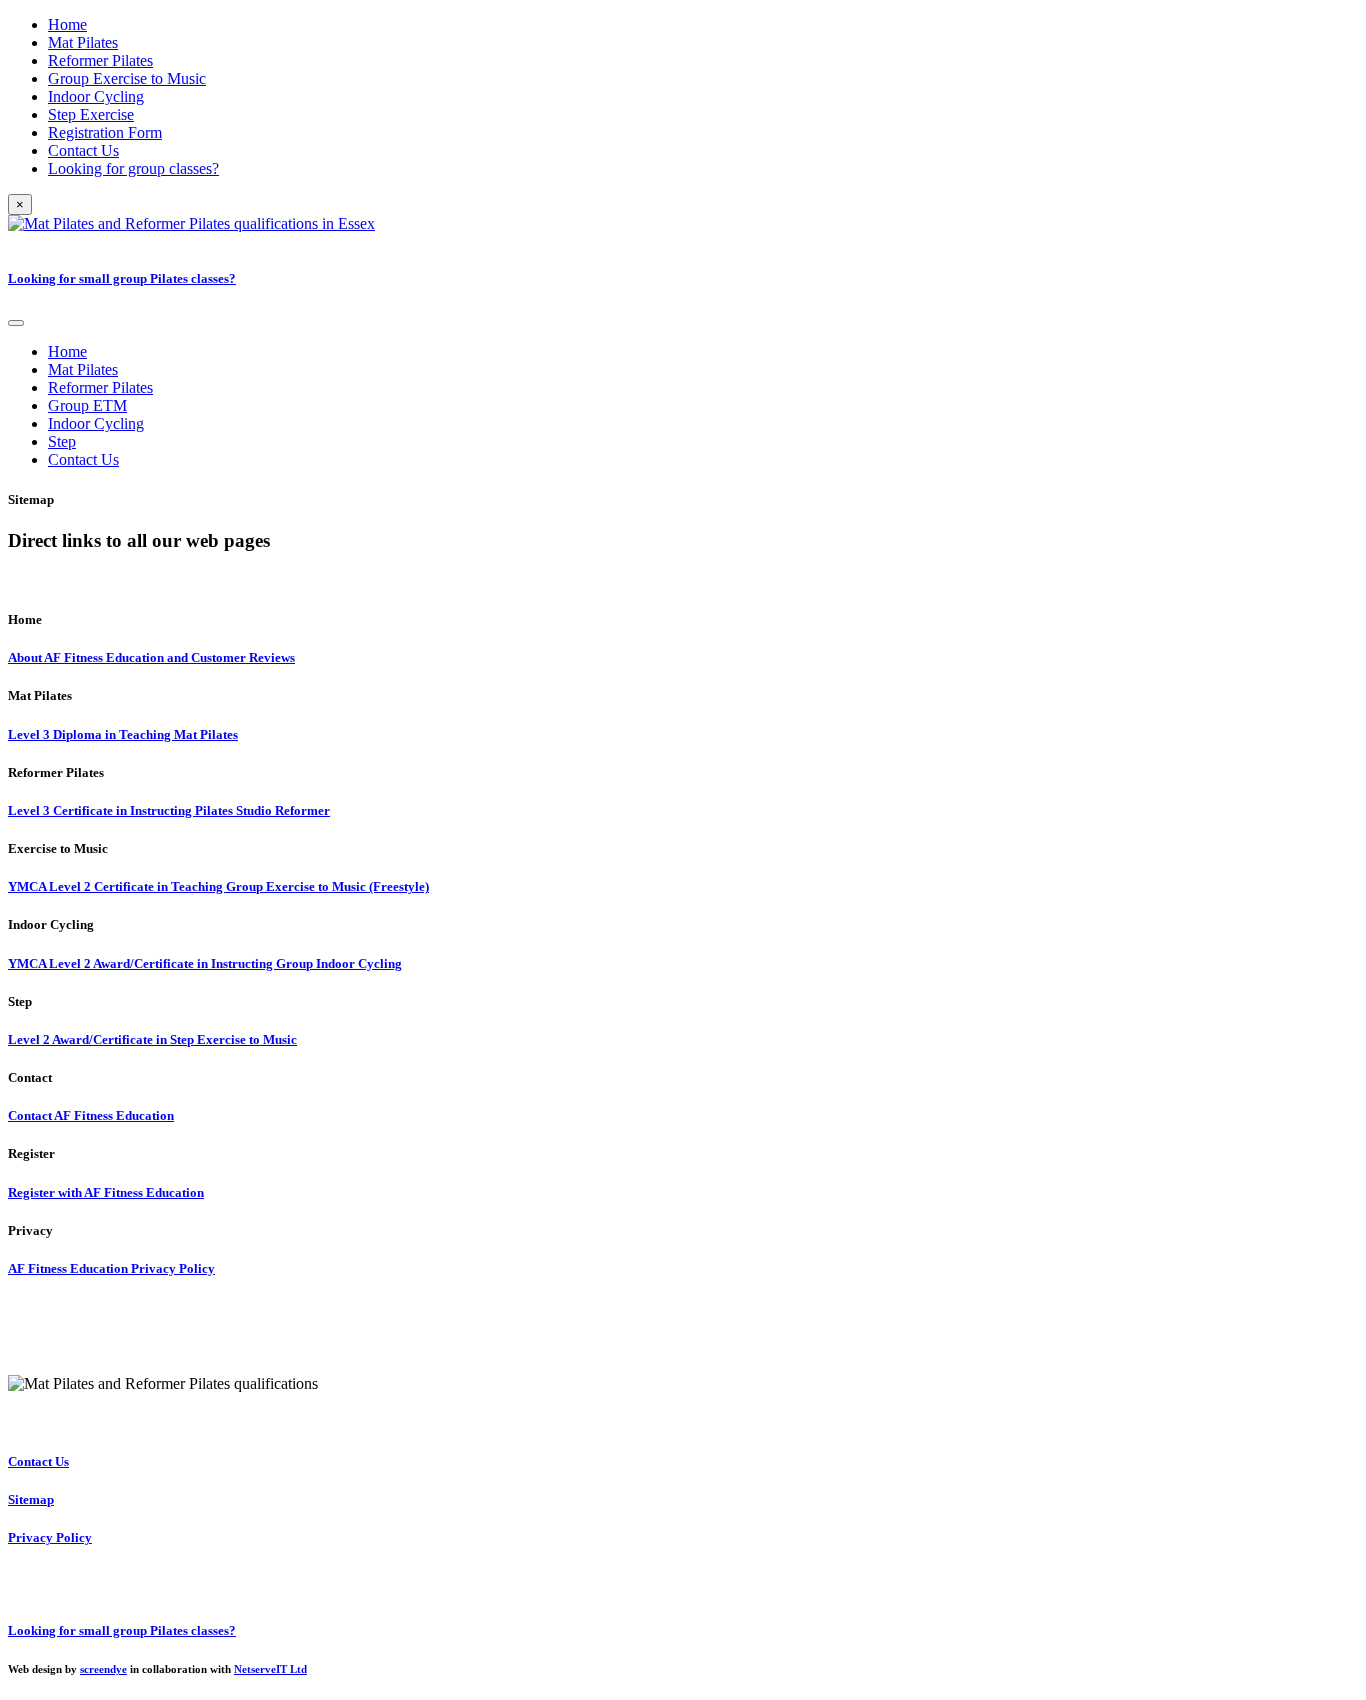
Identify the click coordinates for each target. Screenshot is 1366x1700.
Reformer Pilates (100, 60)
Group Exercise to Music (127, 78)
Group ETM (87, 405)
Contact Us (83, 150)
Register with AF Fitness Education (106, 1192)
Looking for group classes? (133, 168)
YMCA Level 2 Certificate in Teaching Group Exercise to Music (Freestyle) (218, 886)
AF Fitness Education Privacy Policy (111, 1268)
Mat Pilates (83, 42)
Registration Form (105, 132)
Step (62, 441)
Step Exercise (91, 114)
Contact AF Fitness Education (91, 1115)
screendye (103, 1669)
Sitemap (31, 1499)
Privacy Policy (50, 1537)
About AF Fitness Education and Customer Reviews (151, 657)
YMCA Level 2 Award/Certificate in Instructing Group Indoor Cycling (205, 963)
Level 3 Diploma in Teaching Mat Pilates (123, 734)
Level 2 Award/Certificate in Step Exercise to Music (152, 1039)
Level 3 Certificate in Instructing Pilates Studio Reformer (169, 810)
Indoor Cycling (96, 96)
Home (67, 24)
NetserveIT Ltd (270, 1669)
